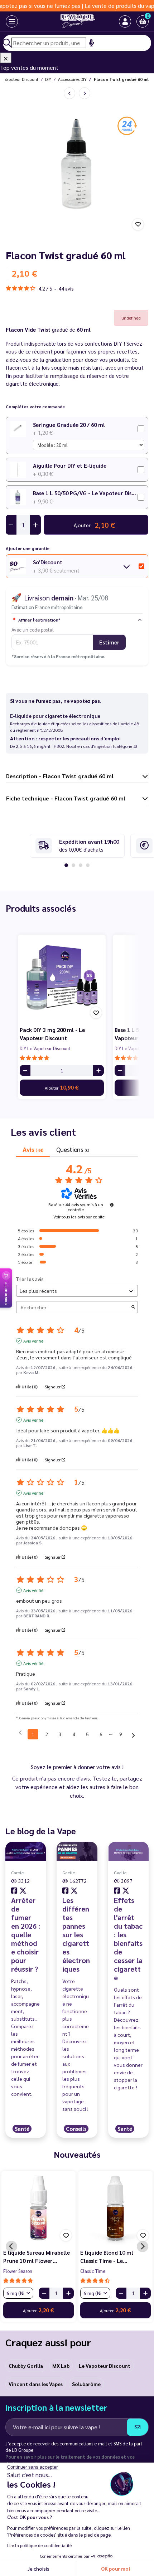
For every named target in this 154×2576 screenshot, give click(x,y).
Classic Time (93, 2271)
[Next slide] (143, 2246)
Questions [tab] (73, 1149)
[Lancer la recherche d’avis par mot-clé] (133, 1307)
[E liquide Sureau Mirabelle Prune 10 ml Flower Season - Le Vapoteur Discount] (38, 2208)
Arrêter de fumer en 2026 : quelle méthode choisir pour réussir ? (26, 1934)
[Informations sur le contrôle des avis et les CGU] (112, 1205)
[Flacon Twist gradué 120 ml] (85, 93)
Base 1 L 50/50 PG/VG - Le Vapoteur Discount (85, 493)
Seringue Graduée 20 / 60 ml (69, 425)
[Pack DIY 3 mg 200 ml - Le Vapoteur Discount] (62, 978)
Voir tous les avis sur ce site (79, 1217)
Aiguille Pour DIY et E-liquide (70, 465)
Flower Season (18, 2271)
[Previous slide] (11, 2246)
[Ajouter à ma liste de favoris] (138, 224)
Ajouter (62, 1087)
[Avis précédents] (20, 1733)
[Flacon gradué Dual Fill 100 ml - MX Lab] (69, 93)
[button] (143, 21)
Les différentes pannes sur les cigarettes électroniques (76, 1934)
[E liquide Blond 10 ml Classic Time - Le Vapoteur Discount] (115, 2208)
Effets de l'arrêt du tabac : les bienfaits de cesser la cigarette (128, 1939)
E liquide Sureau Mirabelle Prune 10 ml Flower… (37, 2256)
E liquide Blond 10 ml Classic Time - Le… (107, 2256)
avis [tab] (33, 1149)
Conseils (76, 2129)
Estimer (109, 642)
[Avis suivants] (133, 1735)
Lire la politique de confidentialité (39, 2545)
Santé (22, 2129)
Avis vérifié (33, 1341)
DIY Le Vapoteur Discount (45, 1048)
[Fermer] (6, 58)
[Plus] (98, 1070)
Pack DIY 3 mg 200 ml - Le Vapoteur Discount (52, 1034)
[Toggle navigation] (6, 21)
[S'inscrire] (138, 2427)
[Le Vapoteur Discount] (71, 21)
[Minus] (25, 1070)
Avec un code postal (33, 629)
